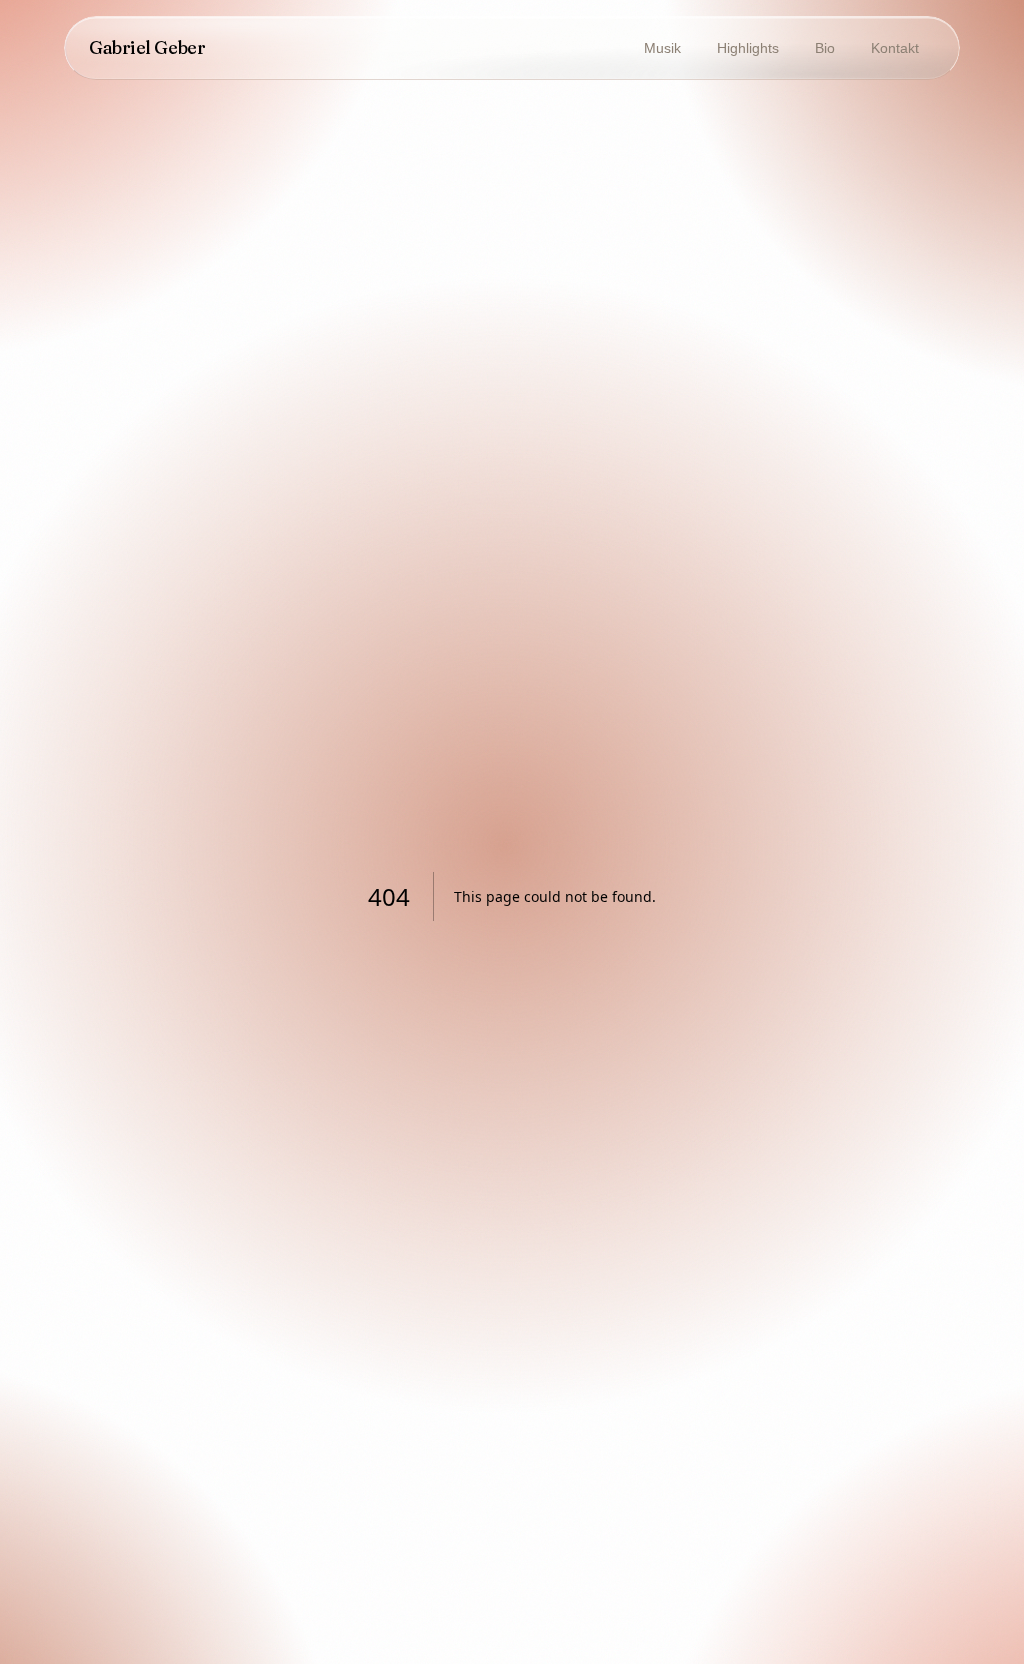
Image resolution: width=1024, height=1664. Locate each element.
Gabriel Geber (147, 47)
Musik (662, 48)
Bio (825, 48)
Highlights (748, 48)
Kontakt (895, 48)
